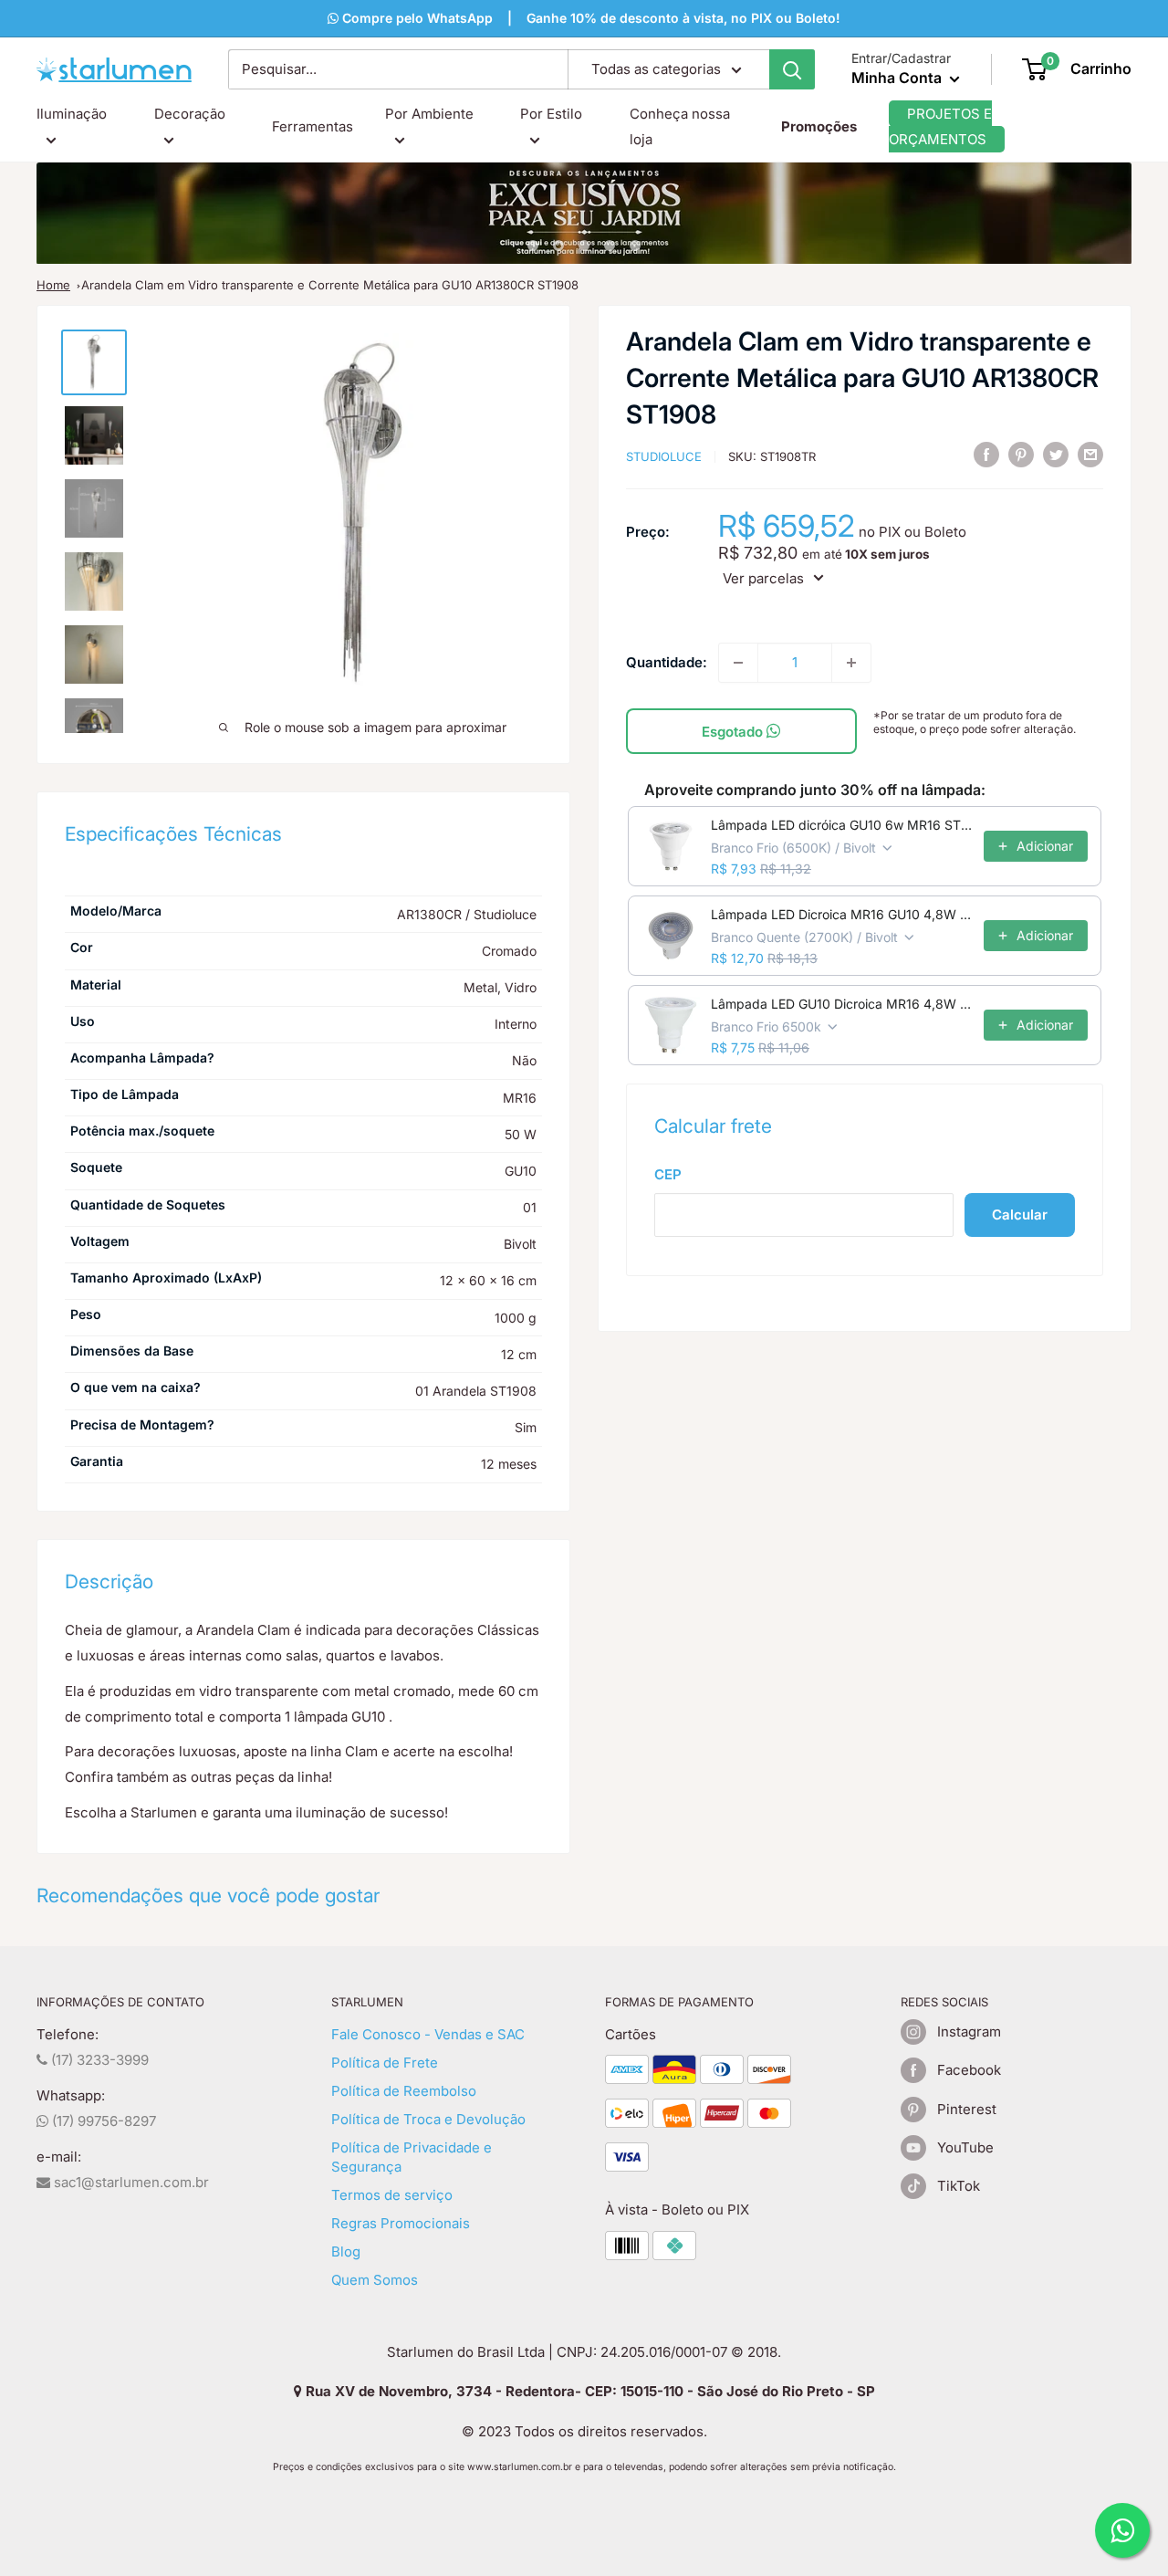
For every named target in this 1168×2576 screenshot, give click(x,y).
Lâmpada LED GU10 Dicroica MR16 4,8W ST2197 (842, 1004)
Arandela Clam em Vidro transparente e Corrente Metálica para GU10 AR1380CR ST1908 (330, 285)
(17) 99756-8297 (102, 2121)
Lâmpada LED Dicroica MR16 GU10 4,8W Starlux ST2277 (842, 914)
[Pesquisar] (792, 69)
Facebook (969, 2070)
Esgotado (734, 732)
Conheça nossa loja (680, 126)
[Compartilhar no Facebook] (986, 455)
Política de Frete (385, 2063)
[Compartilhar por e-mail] (1090, 455)
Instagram (969, 2031)
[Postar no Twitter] (1056, 455)
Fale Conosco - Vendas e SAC (428, 2034)
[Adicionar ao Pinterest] (1021, 455)
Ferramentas (313, 126)
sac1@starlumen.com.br (130, 2182)
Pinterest (967, 2109)
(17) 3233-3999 (98, 2060)
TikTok (959, 2186)
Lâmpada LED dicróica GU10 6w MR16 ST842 (842, 825)
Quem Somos (375, 2280)
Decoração (190, 114)
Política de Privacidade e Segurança (412, 2157)
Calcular (1020, 1215)
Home (53, 285)
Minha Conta (898, 78)
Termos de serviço (392, 2195)
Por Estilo (551, 114)
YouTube (965, 2147)
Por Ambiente (429, 114)
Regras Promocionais (401, 2223)
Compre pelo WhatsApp (416, 18)
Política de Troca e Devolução (428, 2119)
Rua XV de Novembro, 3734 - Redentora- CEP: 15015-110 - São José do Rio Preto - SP (589, 2391)
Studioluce (664, 456)
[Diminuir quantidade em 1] (738, 663)
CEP (668, 1173)
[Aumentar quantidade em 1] (851, 663)
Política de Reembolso (404, 2091)
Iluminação (72, 114)
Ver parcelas (763, 577)
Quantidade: (667, 661)
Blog (346, 2251)
